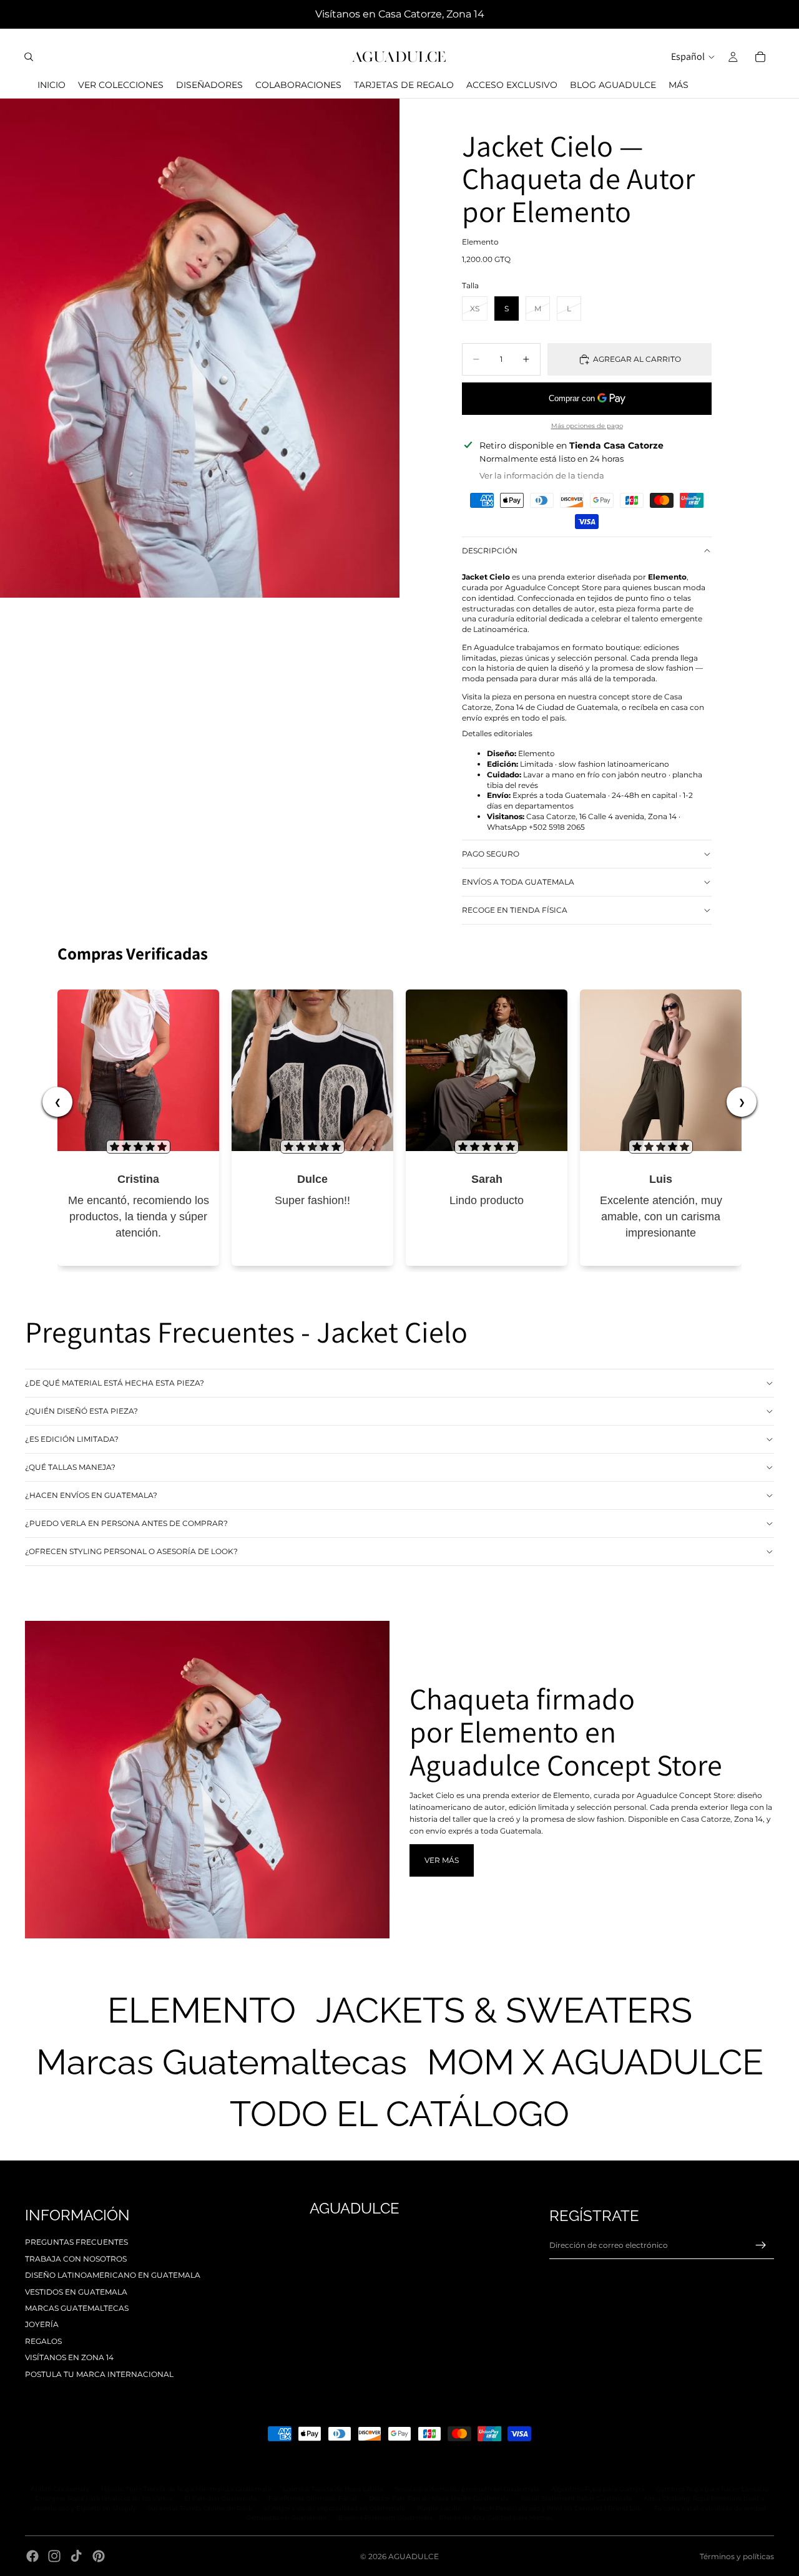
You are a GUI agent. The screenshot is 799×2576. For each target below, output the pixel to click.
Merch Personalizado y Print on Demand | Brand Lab (557, 2508)
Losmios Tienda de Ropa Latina (333, 2489)
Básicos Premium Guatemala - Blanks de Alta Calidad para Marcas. (446, 2518)
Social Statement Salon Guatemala (576, 2498)
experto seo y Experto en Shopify (84, 2508)
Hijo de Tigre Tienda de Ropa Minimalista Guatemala (186, 2489)
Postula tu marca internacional (99, 2374)
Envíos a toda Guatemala (518, 882)
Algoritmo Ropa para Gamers (598, 2489)
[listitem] (679, 85)
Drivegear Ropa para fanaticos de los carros (104, 2498)
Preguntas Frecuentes (76, 2242)
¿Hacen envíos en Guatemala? (91, 1495)
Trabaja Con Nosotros (76, 2259)
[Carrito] (760, 57)
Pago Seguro (491, 854)
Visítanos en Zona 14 (69, 2357)
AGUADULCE (414, 2556)
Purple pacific (439, 2508)
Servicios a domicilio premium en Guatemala (467, 2489)
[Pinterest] (99, 2556)
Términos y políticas (737, 2556)
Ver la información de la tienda (542, 475)
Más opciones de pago (587, 426)
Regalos (43, 2341)
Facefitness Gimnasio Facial (313, 2498)
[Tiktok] (76, 2556)
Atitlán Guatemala (60, 2489)
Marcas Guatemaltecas (77, 2308)
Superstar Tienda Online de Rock (200, 2508)
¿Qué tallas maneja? (70, 1467)
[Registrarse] (761, 2245)
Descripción (490, 551)
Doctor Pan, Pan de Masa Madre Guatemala (439, 2498)
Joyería (42, 2324)
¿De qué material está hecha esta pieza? (115, 1383)
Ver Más (442, 1860)
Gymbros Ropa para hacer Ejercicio (712, 2489)
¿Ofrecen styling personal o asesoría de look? (131, 1551)
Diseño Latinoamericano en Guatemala (113, 2275)
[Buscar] (29, 57)
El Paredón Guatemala (220, 2498)
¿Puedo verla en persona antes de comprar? (126, 1523)
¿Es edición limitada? (72, 1439)
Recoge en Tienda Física (515, 910)
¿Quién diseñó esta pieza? (81, 1411)
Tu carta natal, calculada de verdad (710, 2508)
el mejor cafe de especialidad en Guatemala (335, 2508)
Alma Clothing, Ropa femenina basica (704, 2498)
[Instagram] (54, 2556)
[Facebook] (32, 2556)
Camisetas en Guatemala (286, 2518)
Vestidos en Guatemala (76, 2292)
